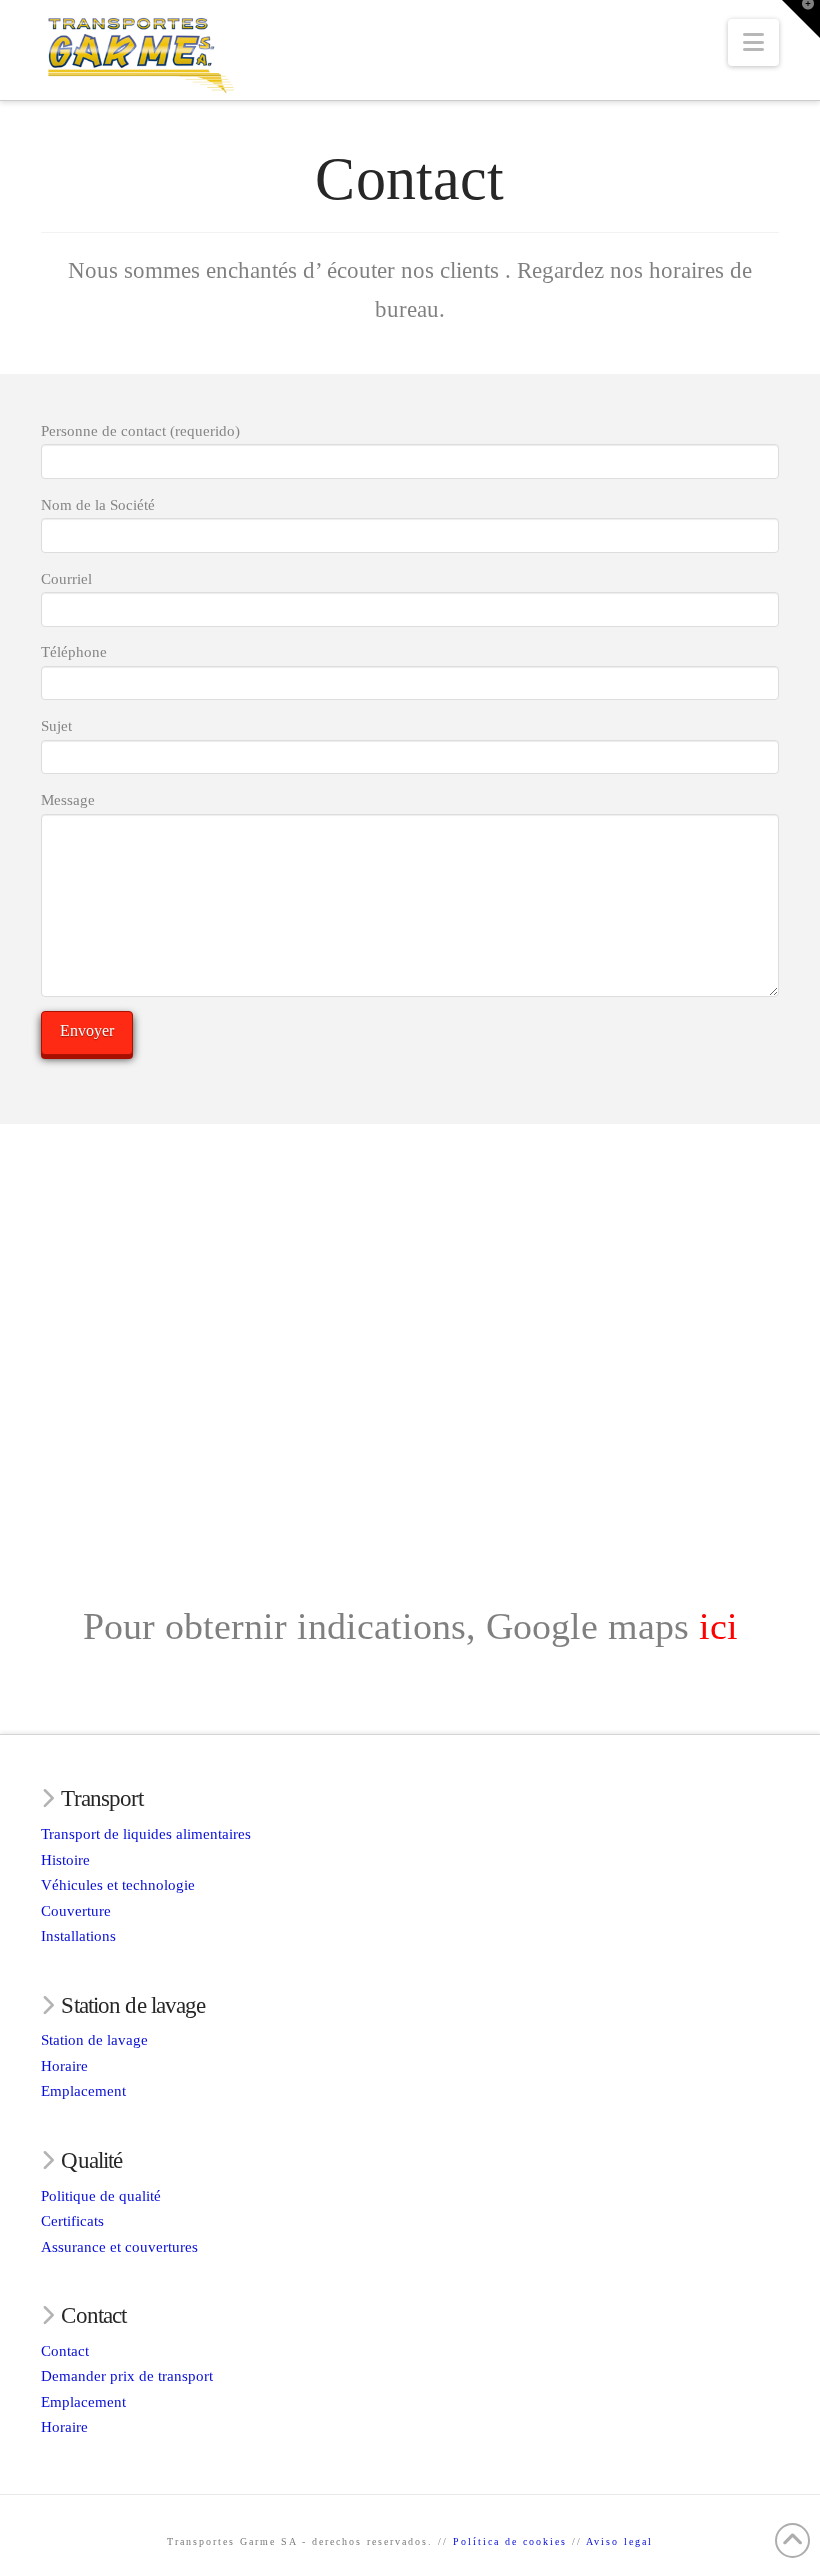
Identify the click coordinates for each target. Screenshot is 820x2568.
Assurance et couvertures (119, 2247)
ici (718, 1626)
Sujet (56, 726)
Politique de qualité (101, 2196)
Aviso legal (619, 2541)
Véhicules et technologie (118, 1885)
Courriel (66, 579)
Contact (65, 2351)
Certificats (72, 2221)
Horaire (64, 2066)
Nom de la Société (98, 505)
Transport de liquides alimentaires (146, 1834)
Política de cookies (510, 2541)
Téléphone (74, 652)
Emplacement (83, 2091)
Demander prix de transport (127, 2376)
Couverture (76, 1911)
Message (68, 800)
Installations (78, 1936)
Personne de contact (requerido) (140, 431)
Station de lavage (94, 2040)
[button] (753, 42)
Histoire (65, 1860)
